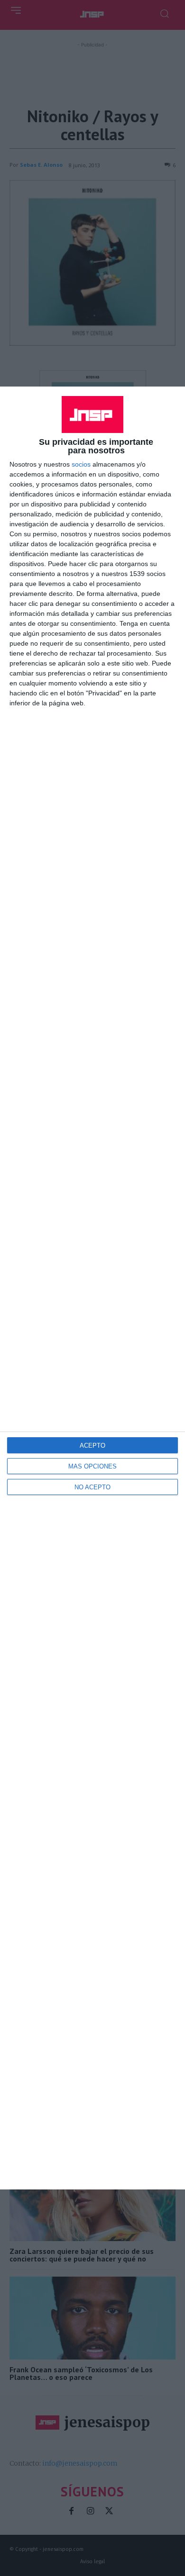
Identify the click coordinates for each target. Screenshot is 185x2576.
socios (81, 464)
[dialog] (92, 1288)
